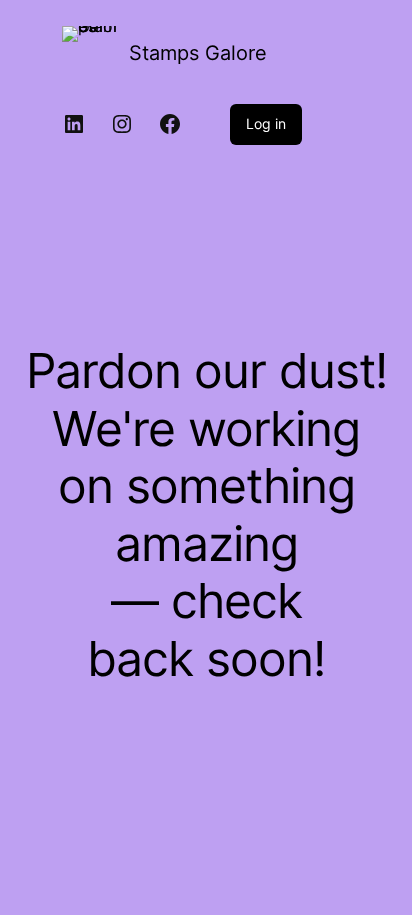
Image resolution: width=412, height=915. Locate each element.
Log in (266, 123)
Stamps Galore (198, 53)
